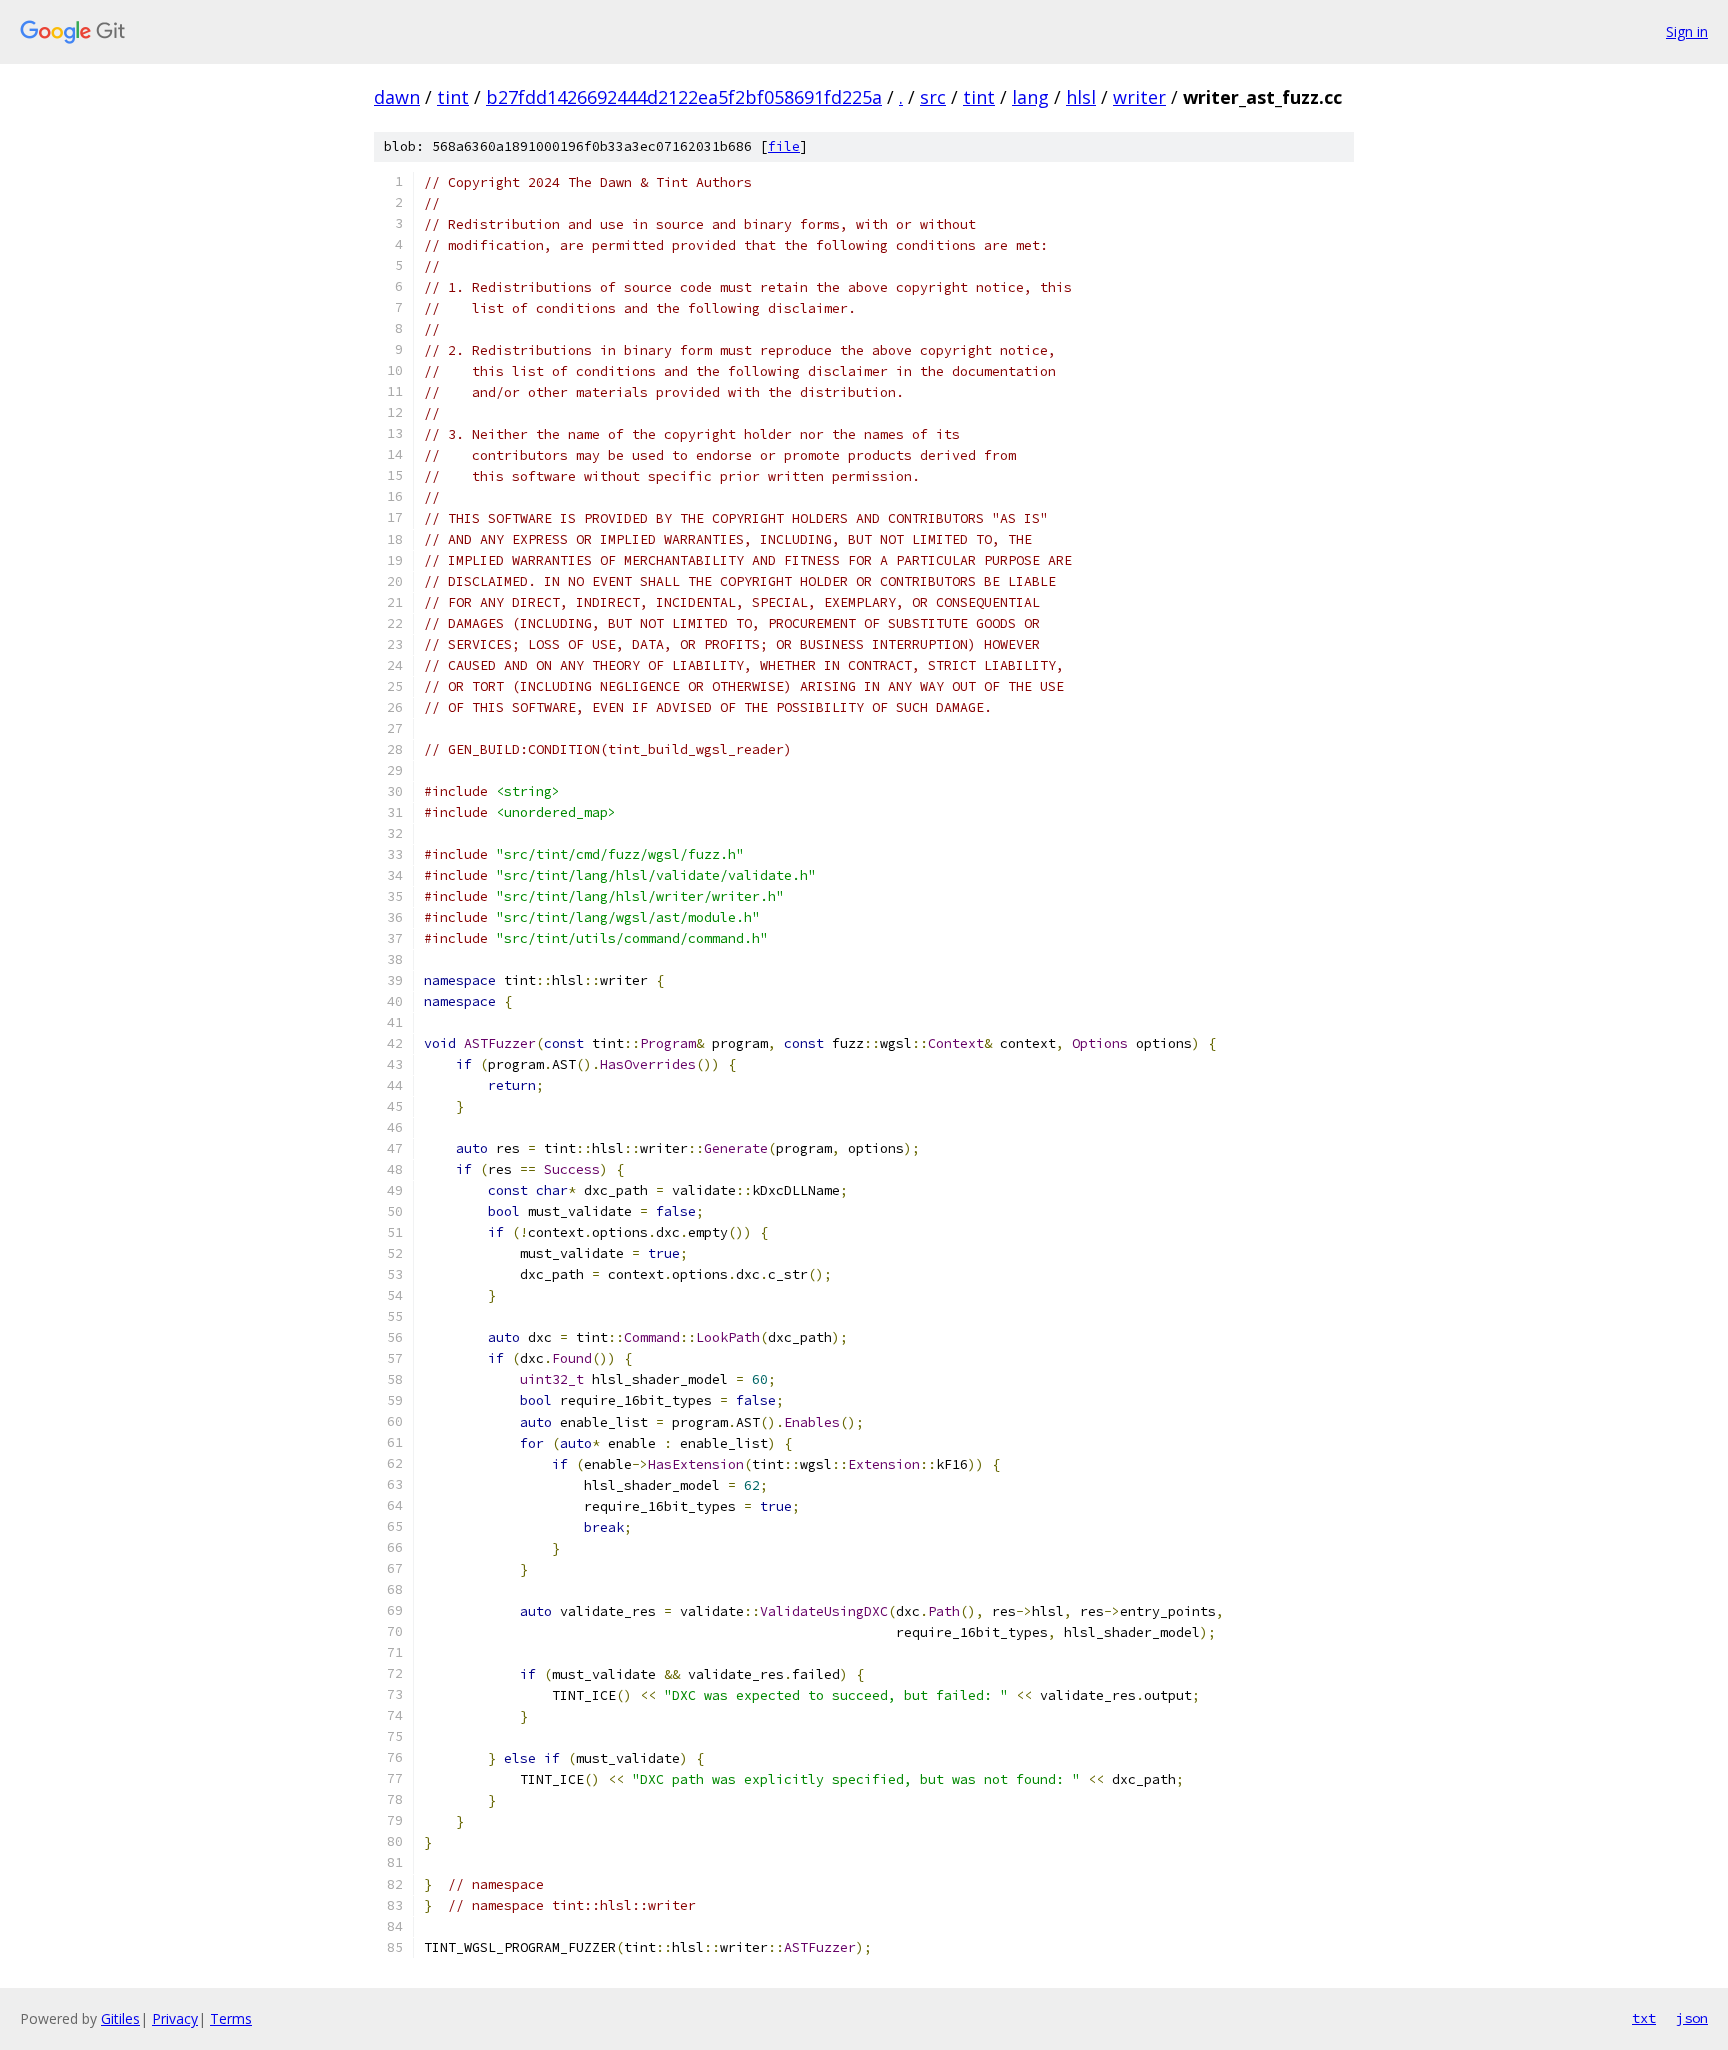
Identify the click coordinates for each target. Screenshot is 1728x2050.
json (1692, 2018)
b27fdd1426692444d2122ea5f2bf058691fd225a (684, 97)
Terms (231, 2018)
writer (1139, 97)
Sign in (1687, 31)
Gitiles (120, 2018)
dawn (397, 97)
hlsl (1081, 97)
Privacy (175, 2018)
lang (1030, 97)
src (933, 97)
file (784, 146)
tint (453, 97)
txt (1644, 2018)
